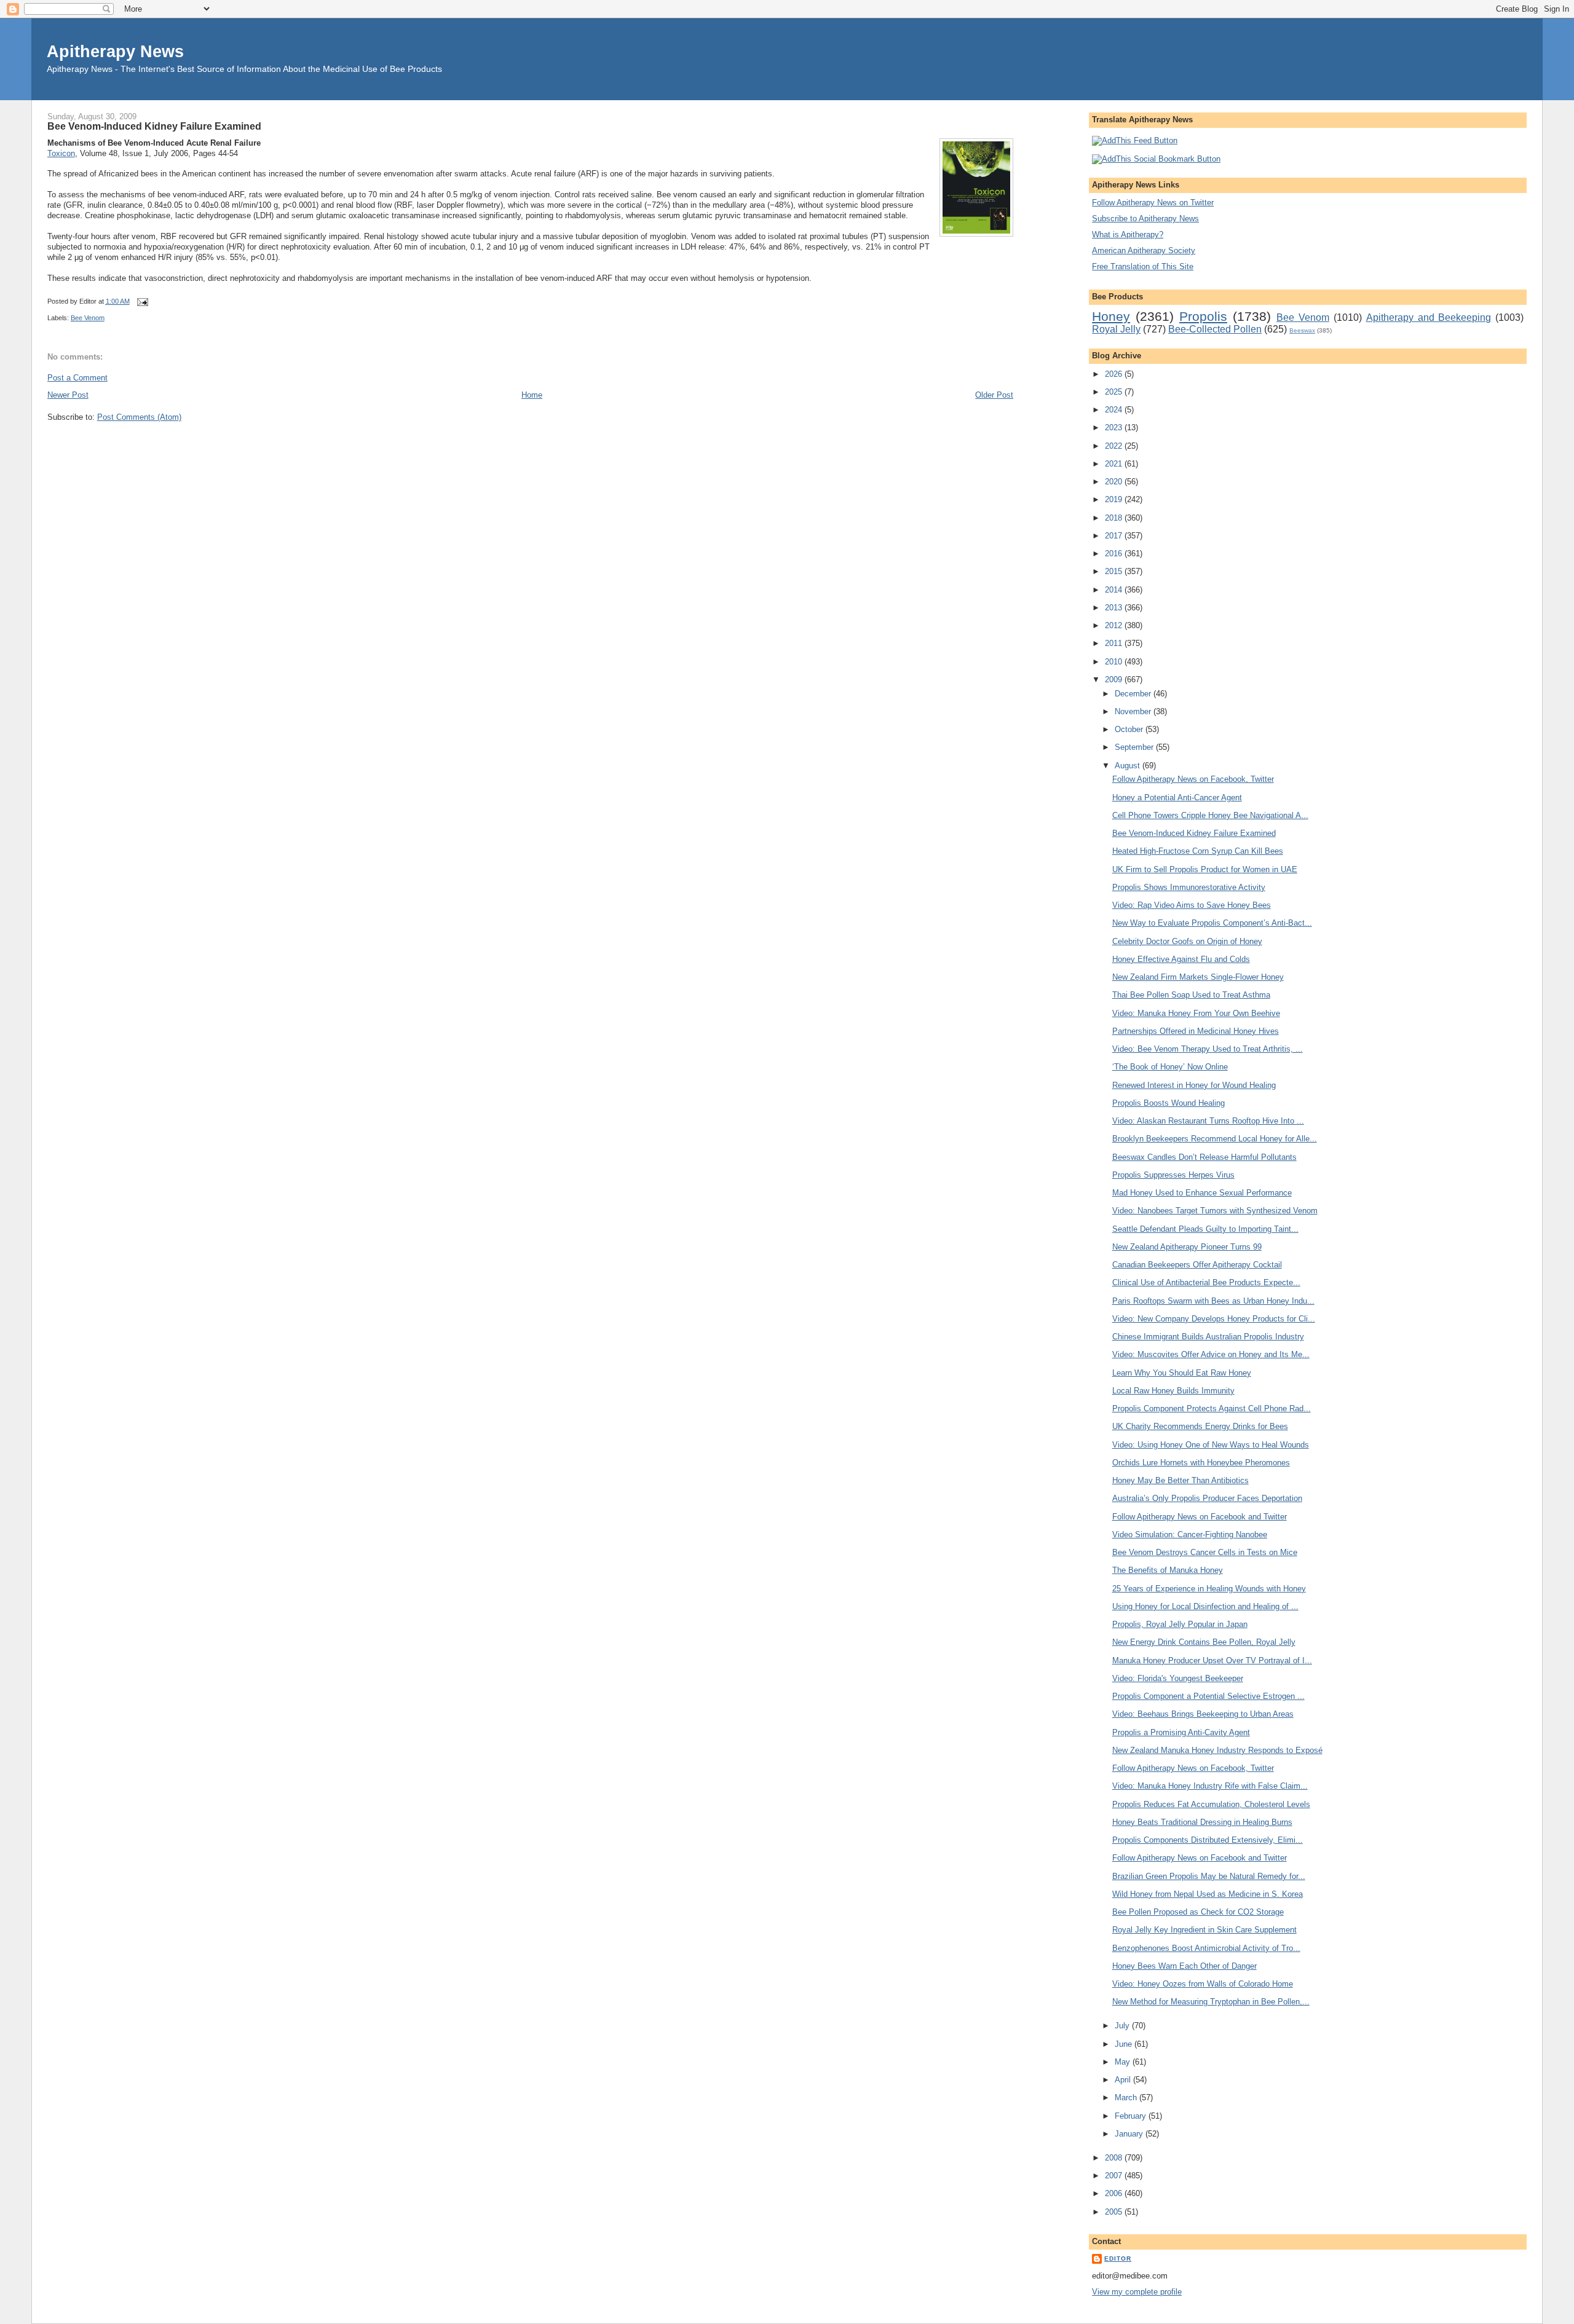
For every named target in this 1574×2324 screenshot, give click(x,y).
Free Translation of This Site (1143, 266)
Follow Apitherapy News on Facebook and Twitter (1200, 1517)
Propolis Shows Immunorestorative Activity (1189, 887)
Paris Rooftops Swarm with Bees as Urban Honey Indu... (1213, 1301)
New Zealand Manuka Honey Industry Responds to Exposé (1217, 1750)
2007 (1115, 2176)
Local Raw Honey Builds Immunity (1173, 1391)
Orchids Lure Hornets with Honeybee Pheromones (1201, 1463)
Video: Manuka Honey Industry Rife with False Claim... (1210, 1786)
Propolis (1203, 316)
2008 (1115, 2158)
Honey (1111, 316)
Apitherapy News (115, 51)
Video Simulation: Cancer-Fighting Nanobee (1190, 1534)
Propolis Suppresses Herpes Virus (1173, 1175)
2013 (1115, 608)
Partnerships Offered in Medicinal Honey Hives (1196, 1031)
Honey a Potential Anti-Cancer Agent (1177, 798)
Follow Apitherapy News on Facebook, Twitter (1193, 779)
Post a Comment (77, 378)
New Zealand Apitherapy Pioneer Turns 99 (1187, 1247)
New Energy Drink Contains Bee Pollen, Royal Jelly (1204, 1642)
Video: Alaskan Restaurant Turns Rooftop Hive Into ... (1208, 1121)
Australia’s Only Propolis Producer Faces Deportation (1207, 1498)
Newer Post (68, 395)
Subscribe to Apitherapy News (1145, 219)
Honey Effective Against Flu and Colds (1181, 959)
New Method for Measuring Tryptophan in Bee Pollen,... (1211, 2002)
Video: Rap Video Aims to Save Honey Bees (1192, 905)
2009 (1115, 679)
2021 (1115, 464)
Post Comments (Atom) (139, 417)
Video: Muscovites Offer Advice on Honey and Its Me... (1211, 1354)
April (1124, 2080)
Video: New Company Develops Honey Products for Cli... (1214, 1319)
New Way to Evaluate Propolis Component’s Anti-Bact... (1212, 923)
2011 (1115, 643)
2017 (1115, 536)
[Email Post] (141, 301)
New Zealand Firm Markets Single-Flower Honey (1198, 977)
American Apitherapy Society (1144, 250)
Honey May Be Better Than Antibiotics (1180, 1480)
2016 (1115, 553)
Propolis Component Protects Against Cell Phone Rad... (1212, 1408)
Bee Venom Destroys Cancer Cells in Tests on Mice (1205, 1552)
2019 (1115, 499)
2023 (1115, 427)
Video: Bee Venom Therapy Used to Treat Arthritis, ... (1208, 1049)
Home (532, 395)
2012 (1115, 625)
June (1125, 2044)
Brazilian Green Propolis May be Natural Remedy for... (1209, 1876)
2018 (1115, 518)
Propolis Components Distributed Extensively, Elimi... (1208, 1840)
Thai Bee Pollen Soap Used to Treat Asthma (1191, 995)
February (1132, 2116)
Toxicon (61, 153)
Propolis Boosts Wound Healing (1169, 1103)
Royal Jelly (1116, 329)
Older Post (994, 395)
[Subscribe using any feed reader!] (1135, 140)
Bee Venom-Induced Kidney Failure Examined (154, 126)
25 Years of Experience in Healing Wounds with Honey (1209, 1589)
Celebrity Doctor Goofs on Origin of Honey (1187, 941)
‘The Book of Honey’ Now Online (1170, 1067)
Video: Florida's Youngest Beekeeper (1178, 1678)
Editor (1118, 2259)
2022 (1115, 446)
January (1130, 2134)
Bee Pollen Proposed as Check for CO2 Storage (1198, 1912)
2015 (1115, 571)
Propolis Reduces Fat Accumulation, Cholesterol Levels (1211, 1804)
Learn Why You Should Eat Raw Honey (1182, 1373)
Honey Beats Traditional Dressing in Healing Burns (1202, 1822)
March (1127, 2098)
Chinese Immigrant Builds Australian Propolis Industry (1208, 1337)
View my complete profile (1137, 2292)
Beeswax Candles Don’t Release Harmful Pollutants (1204, 1157)
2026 (1115, 374)
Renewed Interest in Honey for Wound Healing (1194, 1085)
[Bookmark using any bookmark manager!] (1156, 159)
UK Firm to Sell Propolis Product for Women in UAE (1205, 869)
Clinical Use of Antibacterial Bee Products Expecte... (1206, 1282)
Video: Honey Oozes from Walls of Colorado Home (1203, 1984)
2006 (1115, 2193)
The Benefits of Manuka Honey (1168, 1570)
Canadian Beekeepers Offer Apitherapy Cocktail (1197, 1265)
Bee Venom (88, 318)
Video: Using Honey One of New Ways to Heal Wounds (1211, 1445)
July (1123, 2026)
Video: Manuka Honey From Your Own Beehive (1196, 1013)
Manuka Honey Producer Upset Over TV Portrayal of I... (1212, 1660)
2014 (1115, 590)
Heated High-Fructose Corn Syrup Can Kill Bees (1198, 851)
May (1124, 2062)
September (1135, 747)
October (1130, 729)
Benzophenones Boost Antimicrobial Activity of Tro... (1206, 1948)
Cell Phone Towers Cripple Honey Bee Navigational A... (1210, 815)
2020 (1115, 482)
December (1134, 694)
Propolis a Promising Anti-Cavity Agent (1181, 1732)
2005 (1115, 2212)
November (1134, 711)
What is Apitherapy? (1128, 234)
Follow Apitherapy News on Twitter (1153, 203)
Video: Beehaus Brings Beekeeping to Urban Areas (1203, 1714)
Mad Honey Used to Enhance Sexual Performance (1202, 1193)
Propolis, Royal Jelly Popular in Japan (1180, 1624)
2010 (1115, 662)
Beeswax (1302, 330)
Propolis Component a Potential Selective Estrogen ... (1208, 1696)
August (1129, 766)
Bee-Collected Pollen (1215, 329)
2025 (1115, 392)
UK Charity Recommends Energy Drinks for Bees (1200, 1426)
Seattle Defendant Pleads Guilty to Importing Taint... (1205, 1229)
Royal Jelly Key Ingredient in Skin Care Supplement (1204, 1930)
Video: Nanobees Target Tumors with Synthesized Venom (1215, 1211)
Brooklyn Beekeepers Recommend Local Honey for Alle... (1215, 1139)
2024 (1115, 410)
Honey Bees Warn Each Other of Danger (1184, 1966)
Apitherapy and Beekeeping (1429, 317)
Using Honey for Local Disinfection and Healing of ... (1205, 1606)
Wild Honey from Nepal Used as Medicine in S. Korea (1208, 1894)
